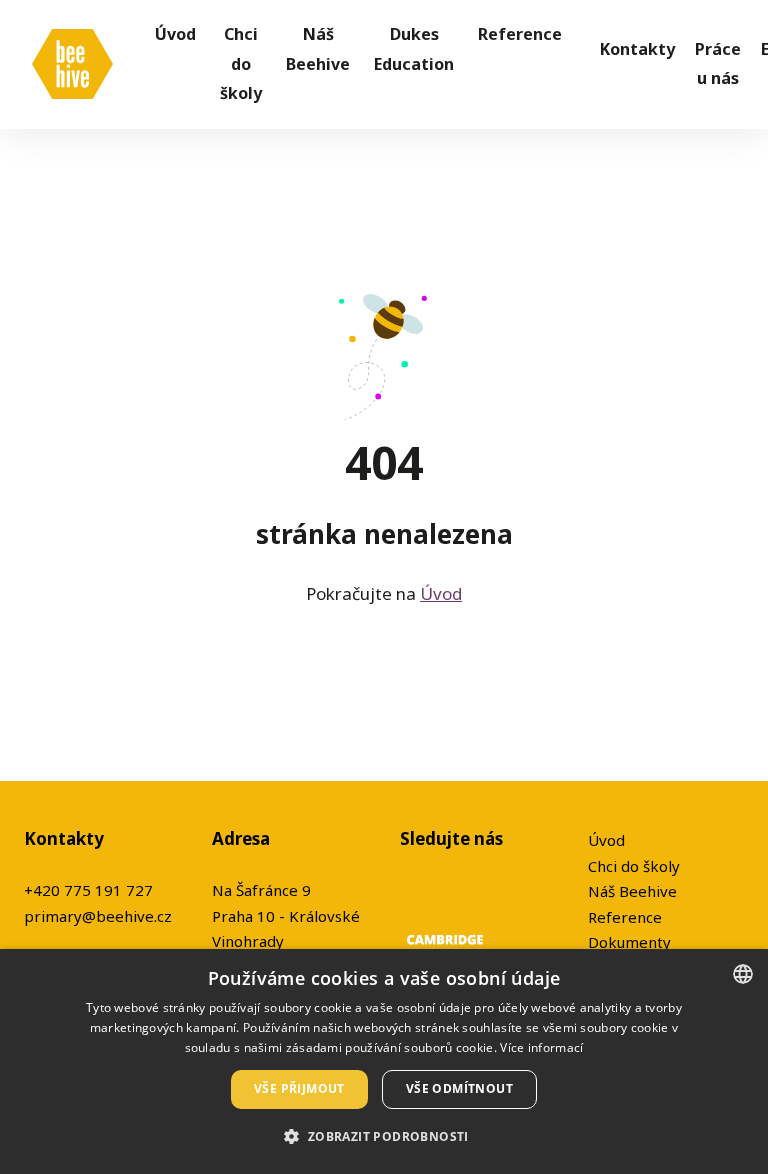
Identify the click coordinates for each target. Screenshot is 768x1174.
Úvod (441, 593)
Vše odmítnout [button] (459, 1088)
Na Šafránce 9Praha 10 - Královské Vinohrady (286, 915)
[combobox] (743, 974)
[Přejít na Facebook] (412, 890)
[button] (383, 1137)
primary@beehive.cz (98, 916)
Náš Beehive (632, 891)
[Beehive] (72, 64)
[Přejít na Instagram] (460, 890)
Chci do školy (634, 866)
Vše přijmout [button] (299, 1088)
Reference (625, 917)
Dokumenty (629, 942)
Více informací (541, 1047)
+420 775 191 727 (88, 890)
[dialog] (384, 1061)
